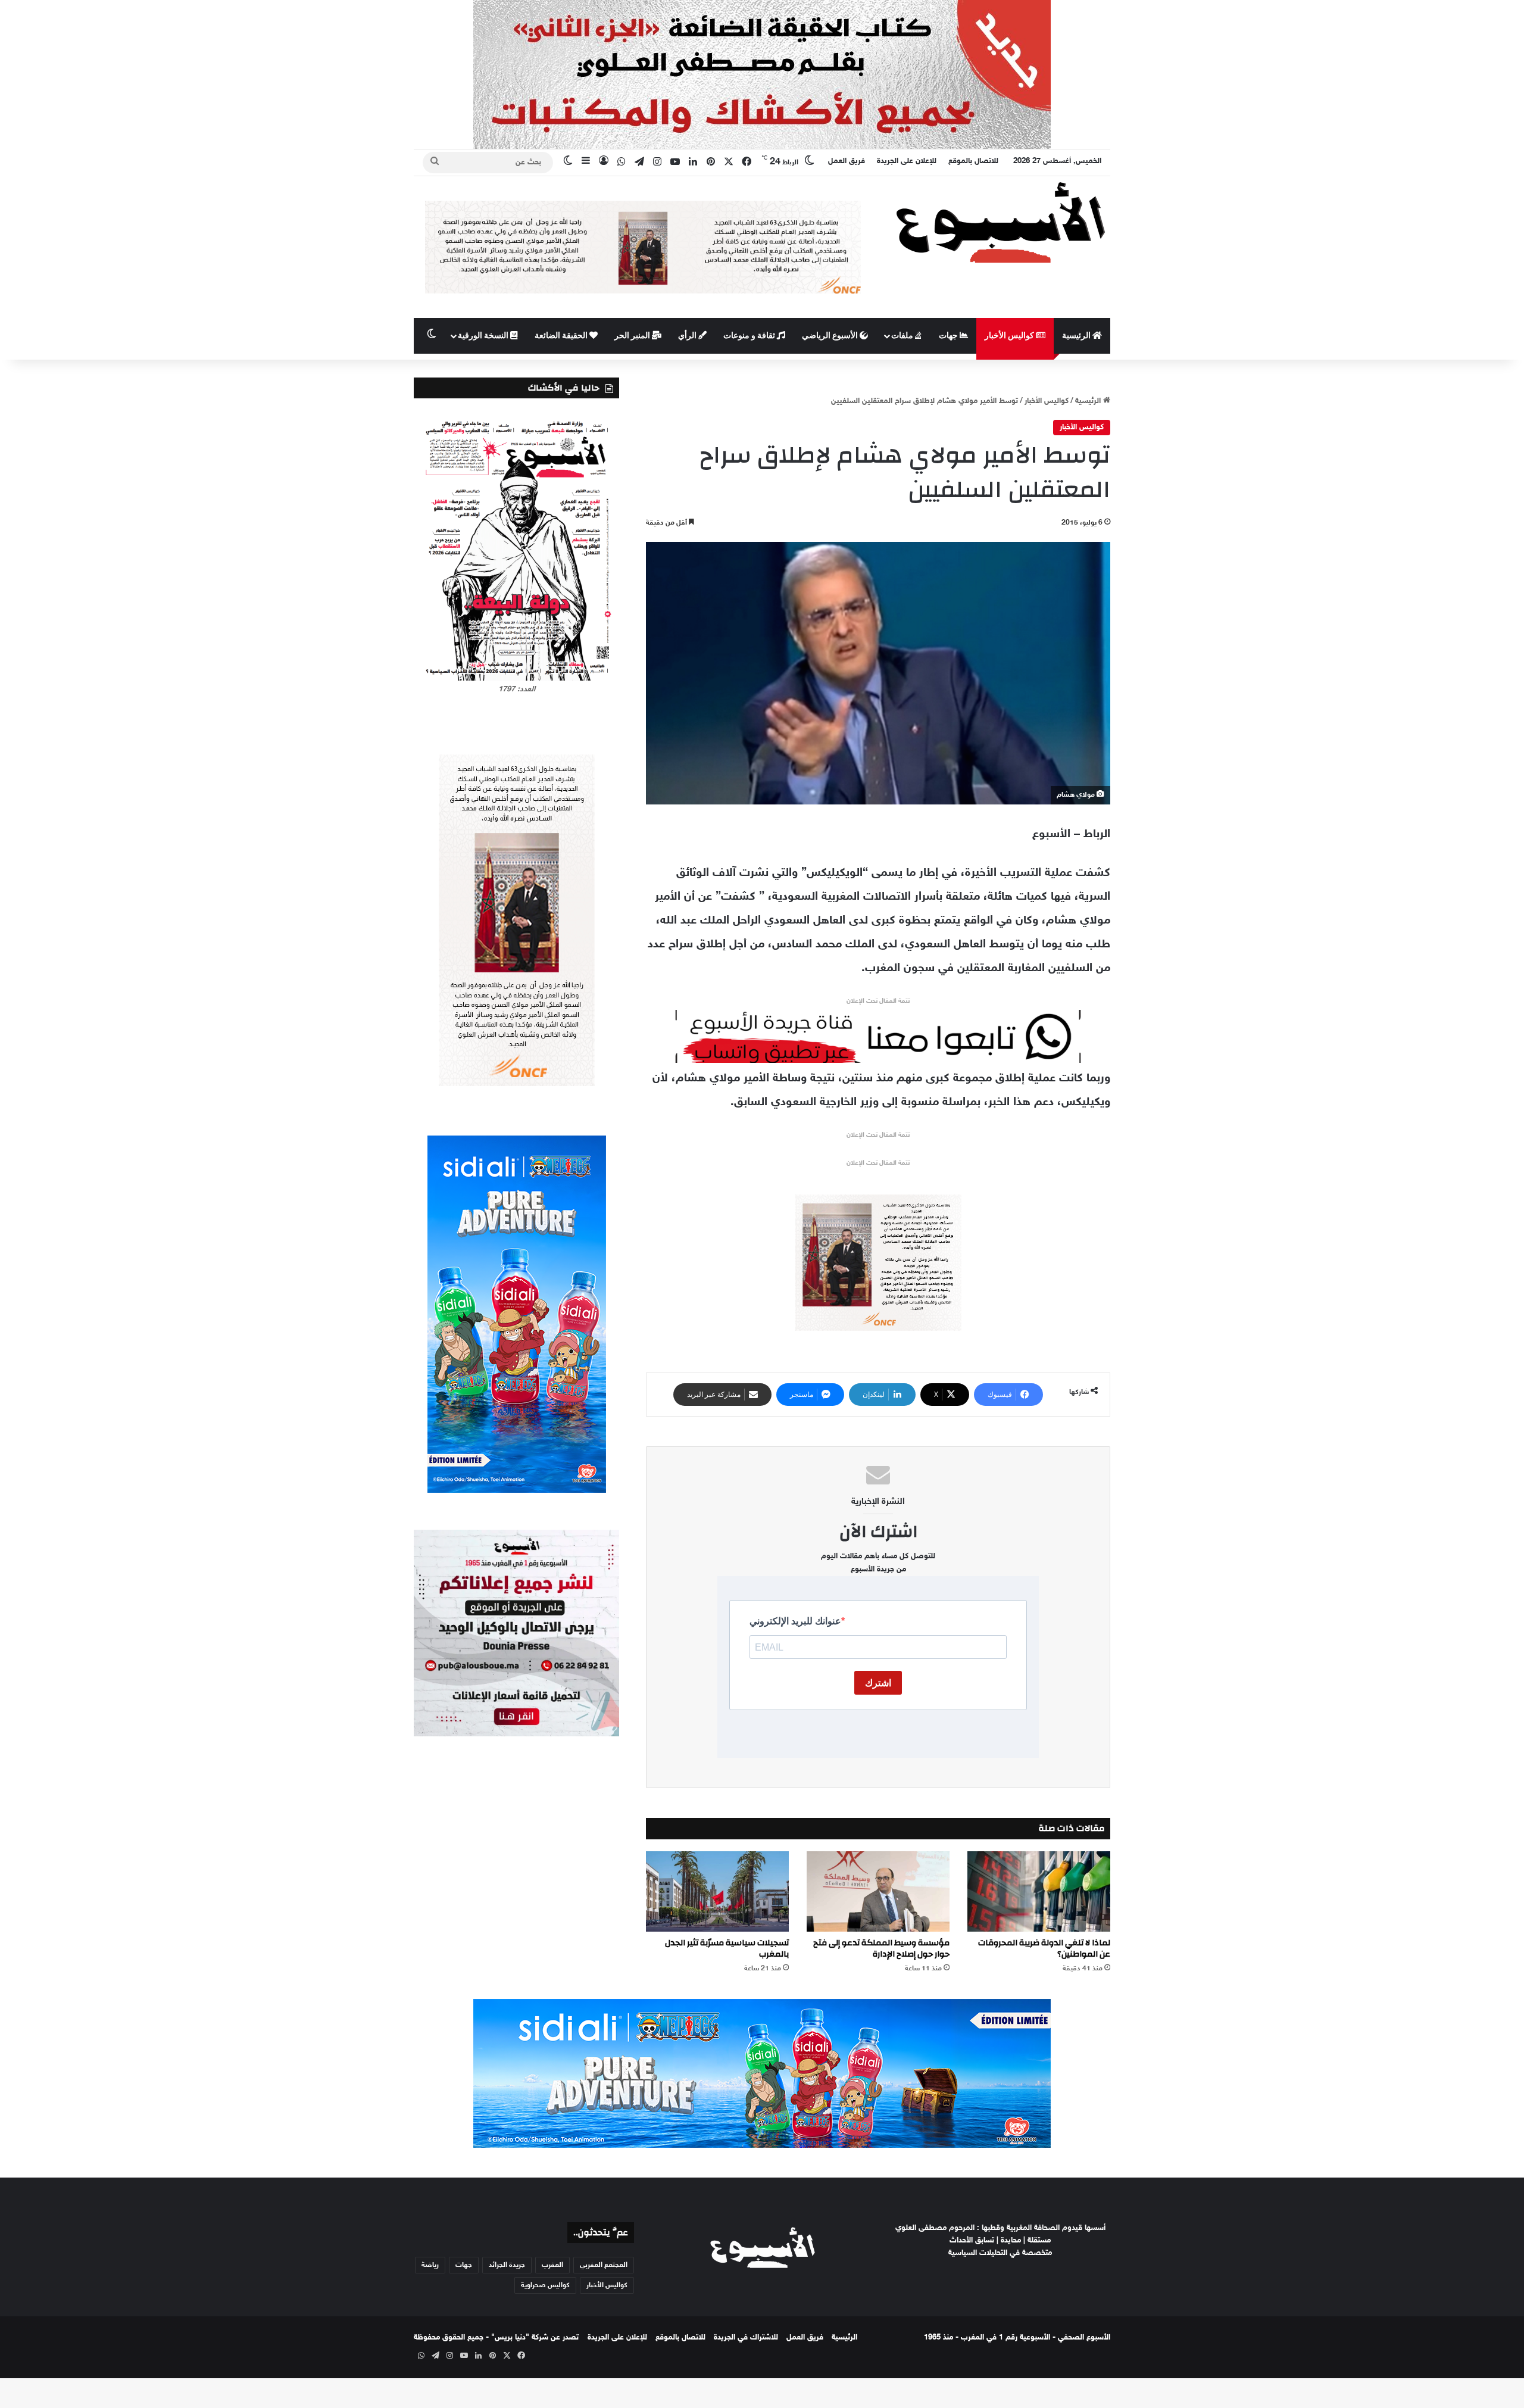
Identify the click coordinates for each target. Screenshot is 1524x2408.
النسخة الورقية (484, 336)
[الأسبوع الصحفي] (1000, 222)
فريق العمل (847, 161)
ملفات (903, 336)
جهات (949, 336)
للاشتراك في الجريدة (746, 2338)
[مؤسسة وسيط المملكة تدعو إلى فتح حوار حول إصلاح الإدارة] (878, 1891)
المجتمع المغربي (604, 2265)
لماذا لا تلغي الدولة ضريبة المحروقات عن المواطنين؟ (1044, 1949)
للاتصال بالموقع (973, 161)
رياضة (430, 2265)
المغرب (552, 2265)
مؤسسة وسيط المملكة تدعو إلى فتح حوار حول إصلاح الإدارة (881, 1949)
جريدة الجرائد (507, 2265)
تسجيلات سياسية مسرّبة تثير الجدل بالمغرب (727, 1949)
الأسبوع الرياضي (831, 336)
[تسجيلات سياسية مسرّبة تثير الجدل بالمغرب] (717, 1891)
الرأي (688, 336)
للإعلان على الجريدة (907, 161)
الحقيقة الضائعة (562, 336)
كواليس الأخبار (1010, 336)
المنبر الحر (633, 336)
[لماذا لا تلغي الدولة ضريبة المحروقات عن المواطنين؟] (1039, 1891)
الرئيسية (1077, 336)
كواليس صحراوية (545, 2285)
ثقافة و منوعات (750, 336)
